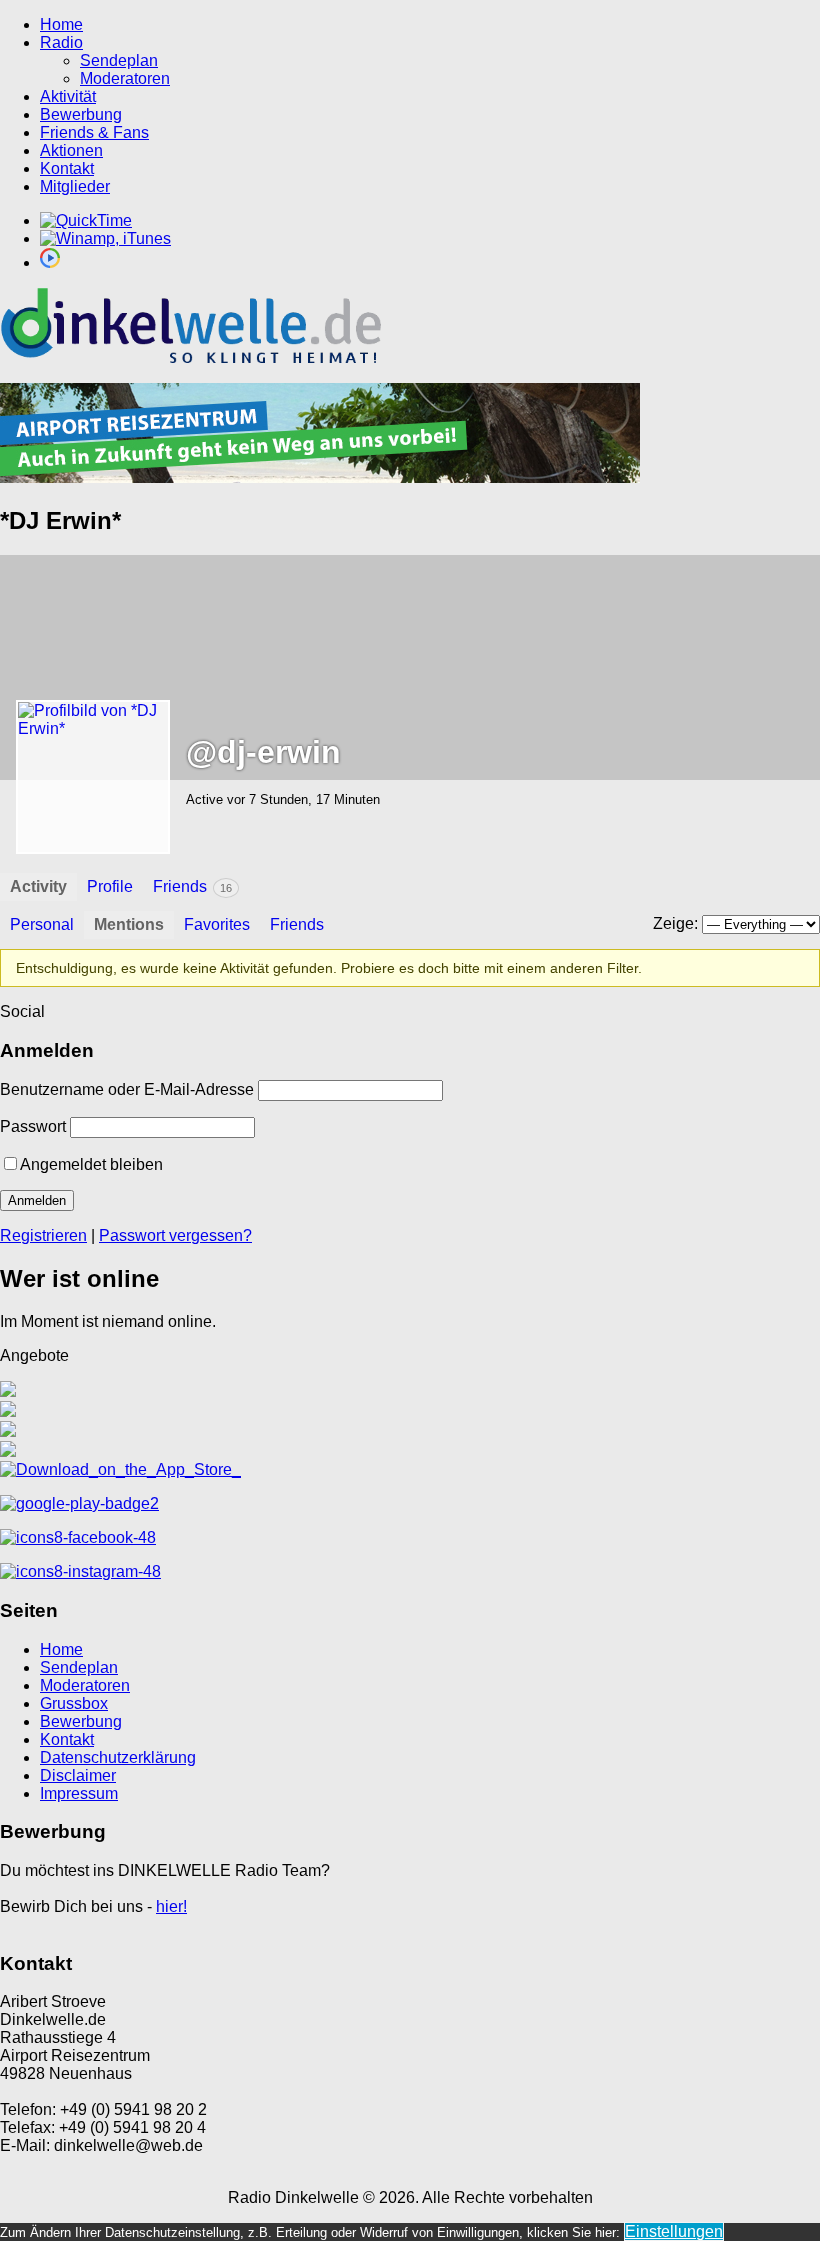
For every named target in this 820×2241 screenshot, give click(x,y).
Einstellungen (674, 2231)
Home (61, 24)
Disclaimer (78, 1775)
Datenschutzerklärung (118, 1757)
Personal (42, 924)
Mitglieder (75, 186)
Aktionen (71, 150)
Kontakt (67, 168)
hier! (171, 1906)
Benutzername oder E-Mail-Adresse (127, 1089)
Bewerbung (81, 114)
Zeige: (675, 923)
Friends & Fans (94, 132)
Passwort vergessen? (175, 1235)
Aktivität (68, 96)
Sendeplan (119, 60)
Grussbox (74, 1703)
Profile (110, 886)
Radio (61, 42)
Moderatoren (125, 78)
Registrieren (43, 1235)
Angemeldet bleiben (91, 1164)
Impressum (79, 1793)
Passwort (33, 1126)
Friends (192, 886)
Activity (38, 886)
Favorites (217, 924)
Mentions (129, 924)
